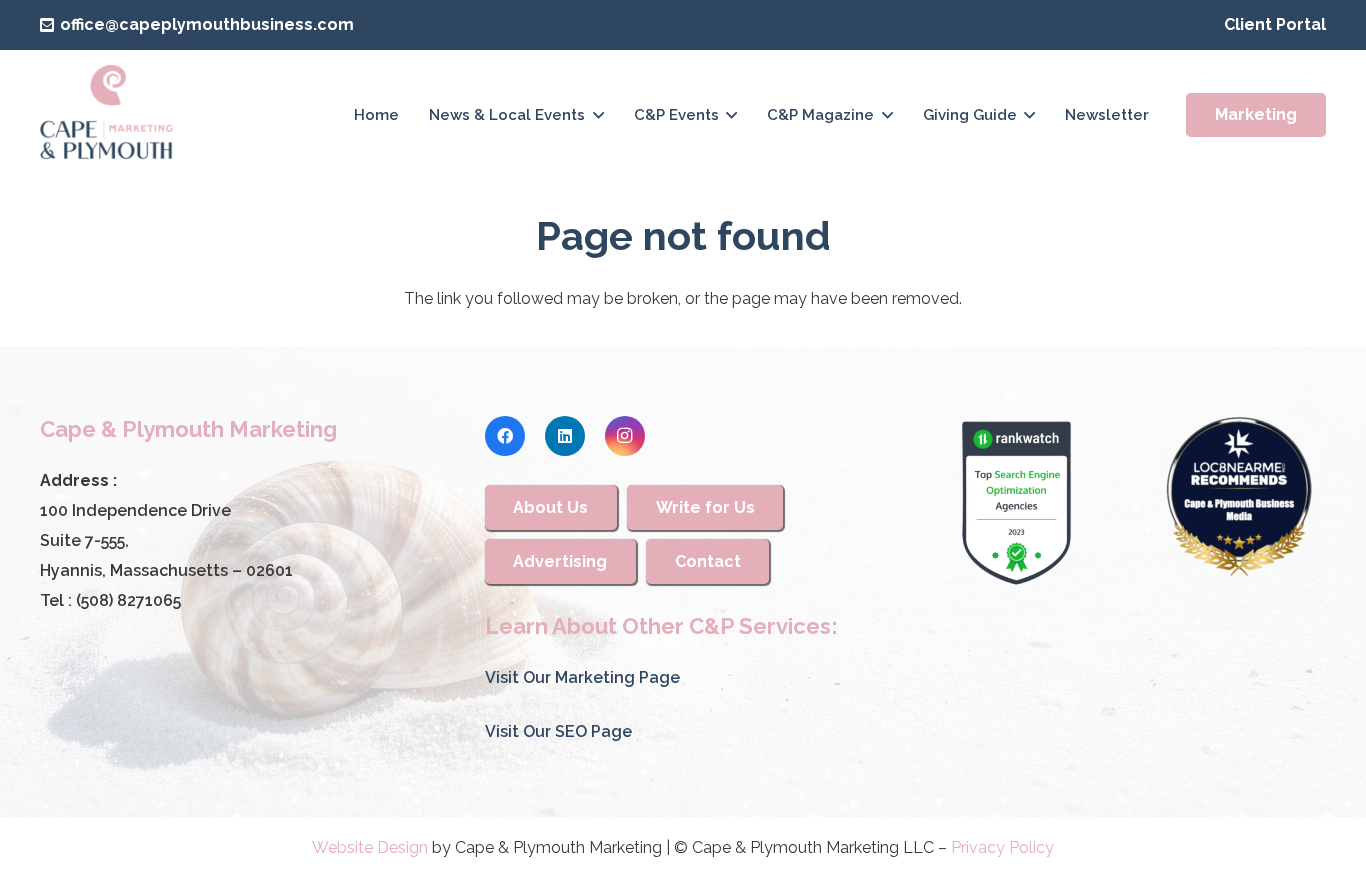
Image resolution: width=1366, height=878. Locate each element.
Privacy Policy (1002, 847)
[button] (598, 115)
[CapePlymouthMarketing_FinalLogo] (106, 115)
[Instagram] (625, 436)
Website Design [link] (370, 847)
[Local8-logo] (1239, 497)
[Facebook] (505, 436)
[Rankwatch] (1016, 503)
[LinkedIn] (565, 436)
